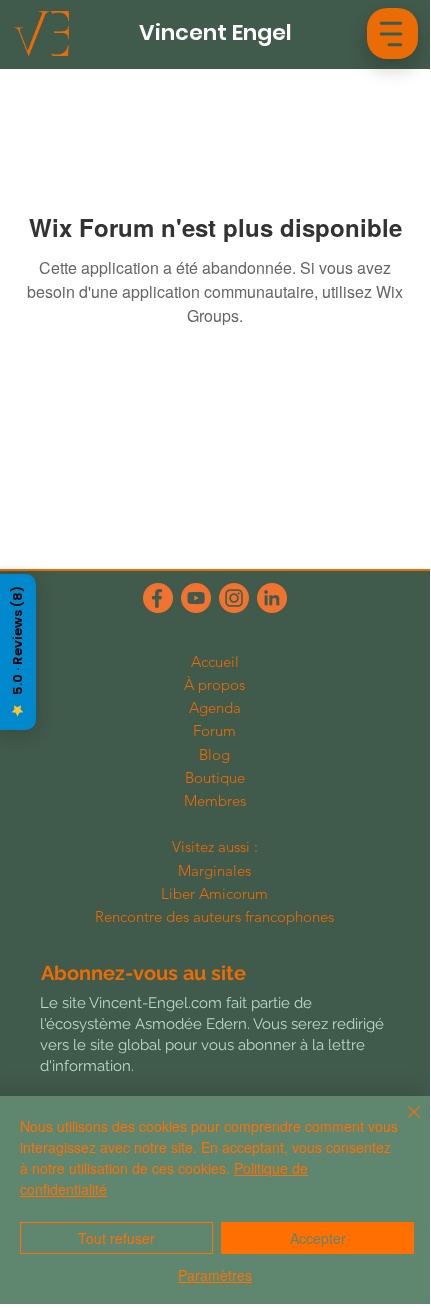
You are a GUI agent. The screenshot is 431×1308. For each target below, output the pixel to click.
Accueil (215, 661)
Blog (214, 754)
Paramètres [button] (215, 1275)
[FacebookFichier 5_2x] (158, 598)
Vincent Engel (215, 32)
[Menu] (391, 33)
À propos (214, 684)
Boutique (215, 777)
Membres (215, 800)
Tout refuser (116, 1238)
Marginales (214, 870)
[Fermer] (402, 1124)
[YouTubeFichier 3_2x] (196, 598)
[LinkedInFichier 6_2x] (272, 598)
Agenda (215, 707)
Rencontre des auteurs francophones (214, 916)
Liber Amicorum (214, 893)
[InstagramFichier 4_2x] (234, 598)
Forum (214, 730)
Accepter (318, 1238)
